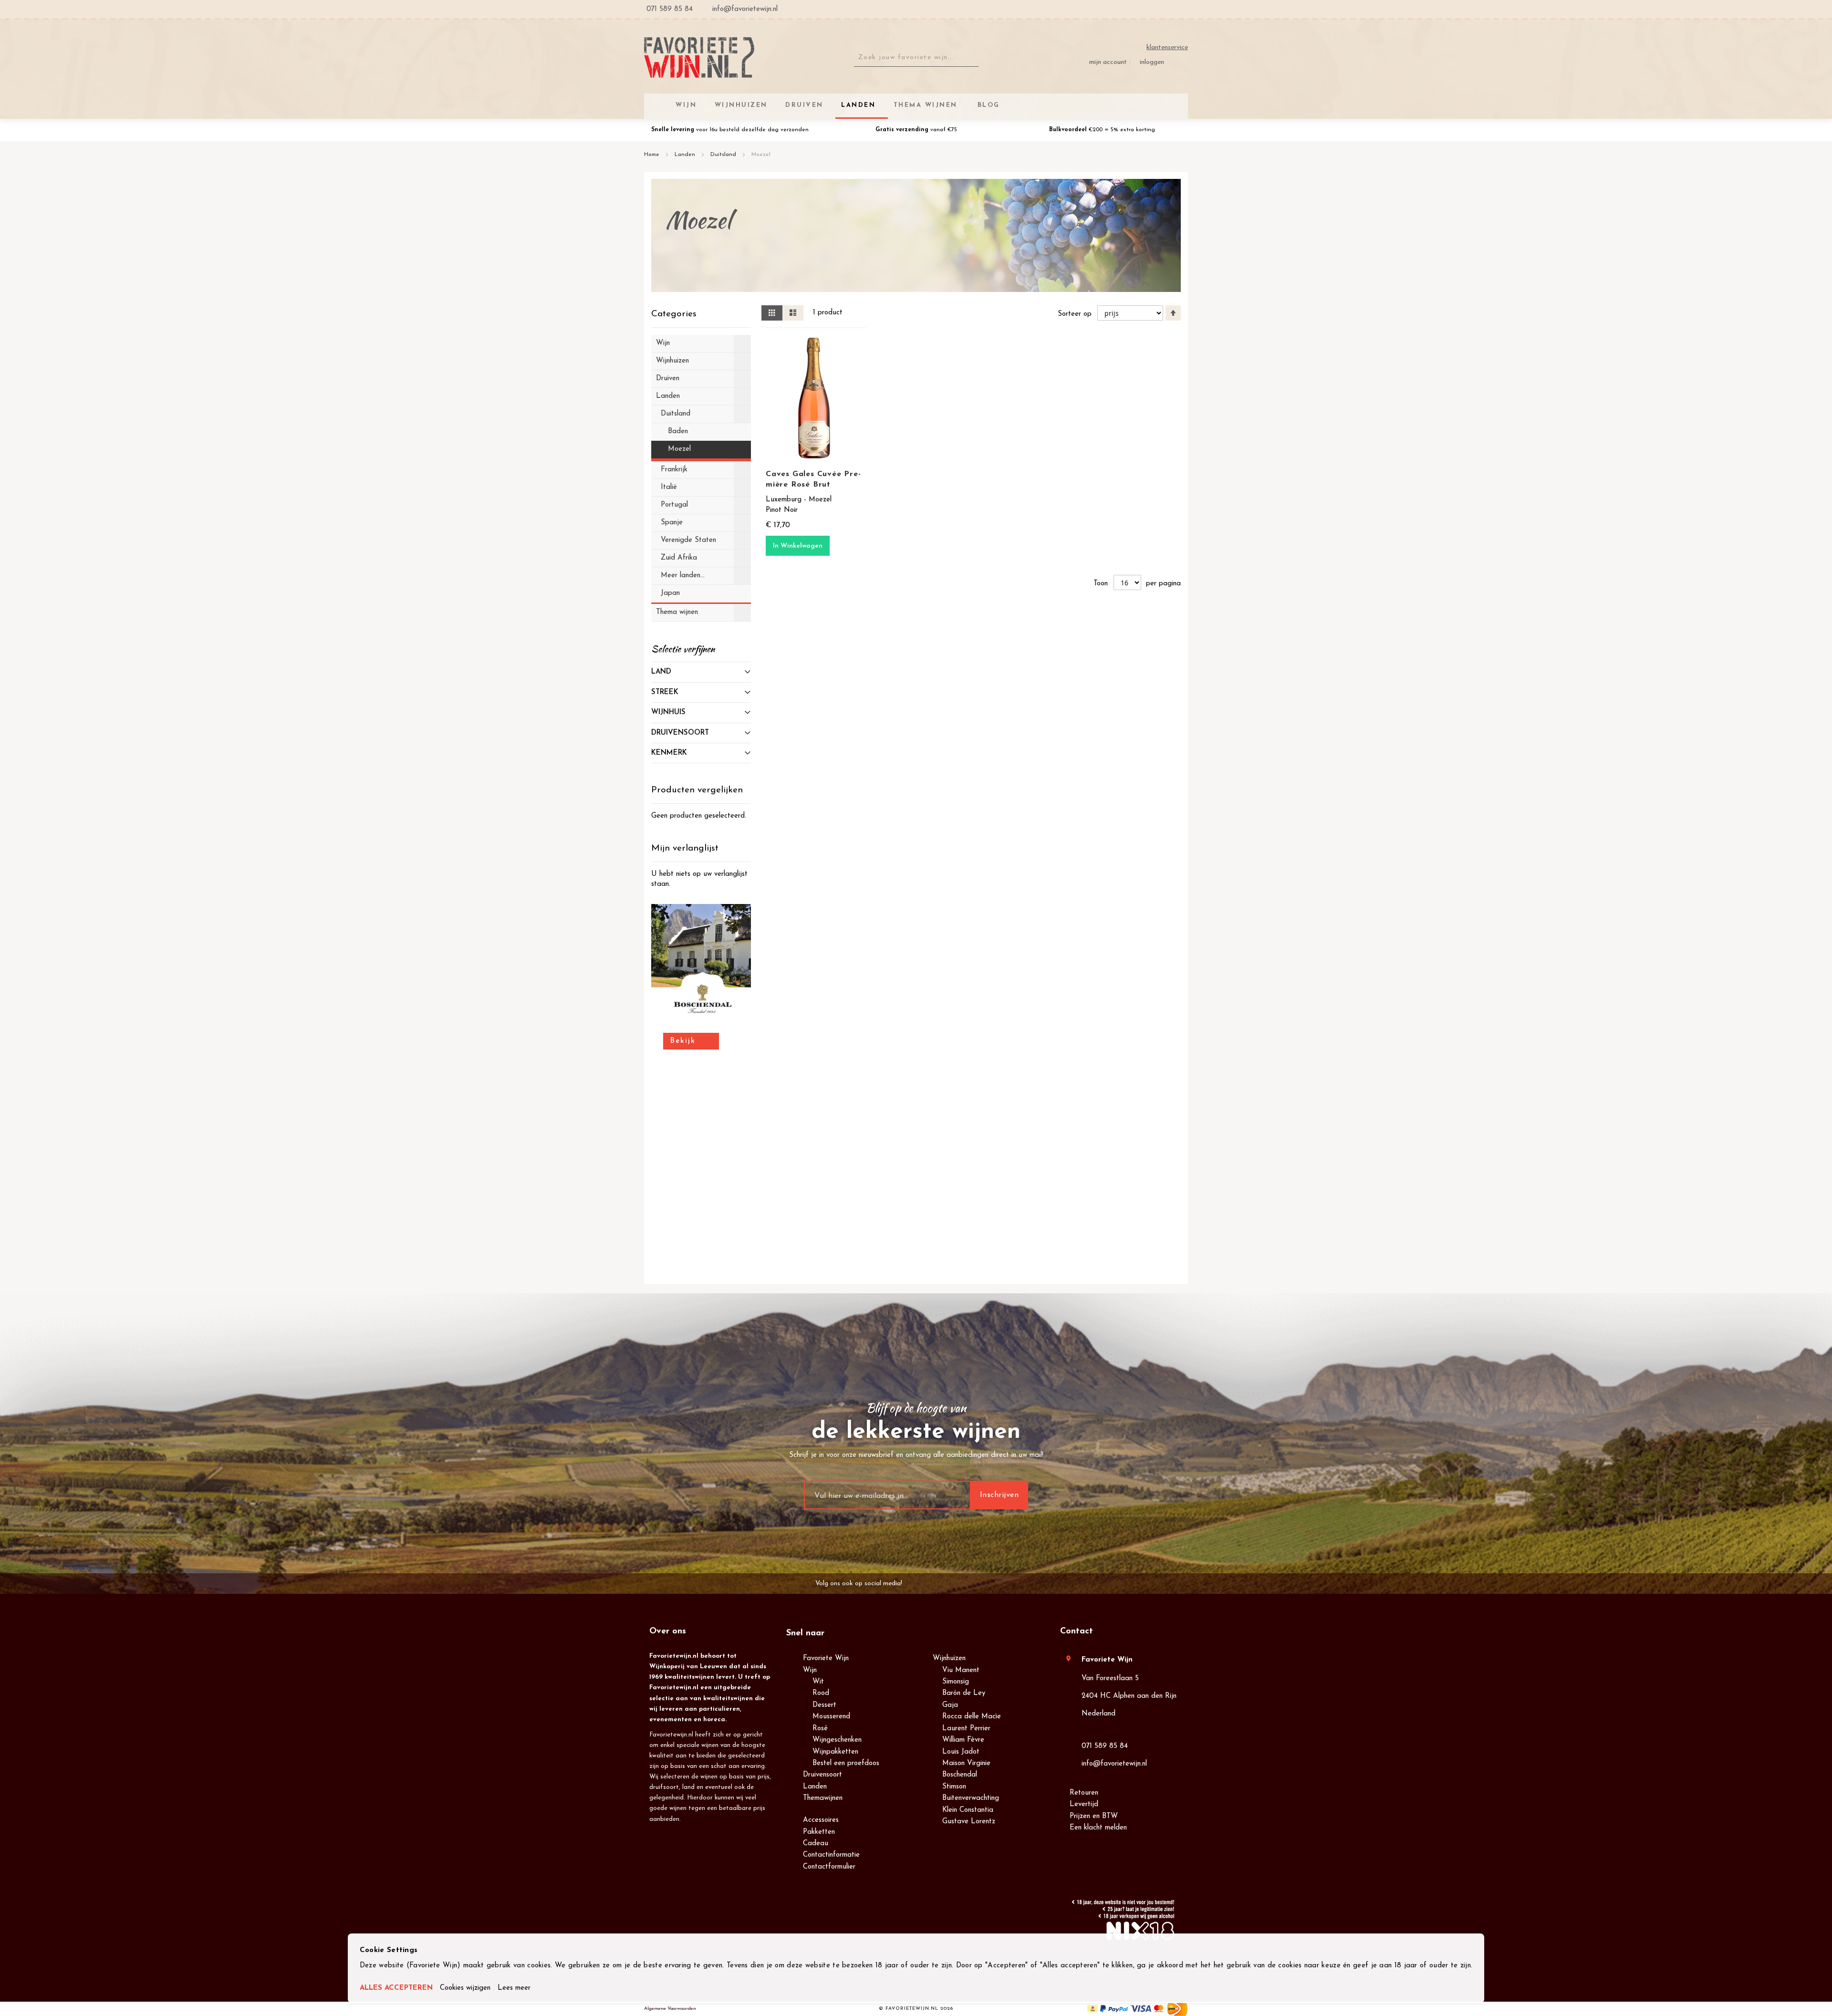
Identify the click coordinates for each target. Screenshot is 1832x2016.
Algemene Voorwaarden (670, 2009)
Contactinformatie (831, 1855)
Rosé (820, 1729)
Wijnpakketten (835, 1752)
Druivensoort (822, 1775)
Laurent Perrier (966, 1729)
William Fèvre (963, 1740)
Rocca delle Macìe (972, 1717)
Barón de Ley (964, 1693)
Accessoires (821, 1820)
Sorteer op (1075, 314)
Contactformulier (829, 1867)
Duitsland (724, 155)
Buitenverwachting (971, 1798)
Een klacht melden (1098, 1828)
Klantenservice (1167, 47)
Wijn (810, 1670)
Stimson (954, 1787)
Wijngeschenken (837, 1740)
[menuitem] (987, 105)
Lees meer (514, 1988)
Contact (1077, 1632)
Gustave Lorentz (969, 1822)
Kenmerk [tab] (669, 753)
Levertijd (1084, 1804)
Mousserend (831, 1717)
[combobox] (916, 58)
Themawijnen (823, 1798)
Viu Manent (961, 1670)
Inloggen (1152, 62)
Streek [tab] (665, 692)
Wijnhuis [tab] (668, 712)
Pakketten (819, 1832)
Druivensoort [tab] (680, 733)
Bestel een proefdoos (846, 1763)
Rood (821, 1693)
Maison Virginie (966, 1763)
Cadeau (816, 1844)
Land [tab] (661, 672)
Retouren (1084, 1793)
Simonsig (956, 1682)
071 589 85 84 (1105, 1746)
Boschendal (960, 1775)
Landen (686, 155)
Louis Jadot (961, 1752)
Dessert (824, 1705)
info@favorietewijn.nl (1114, 1764)
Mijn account (1108, 62)
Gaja (950, 1705)
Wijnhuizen (949, 1658)
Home (653, 155)
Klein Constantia (968, 1810)
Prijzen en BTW (1094, 1816)
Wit (818, 1682)
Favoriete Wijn (826, 1658)
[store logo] (699, 57)
